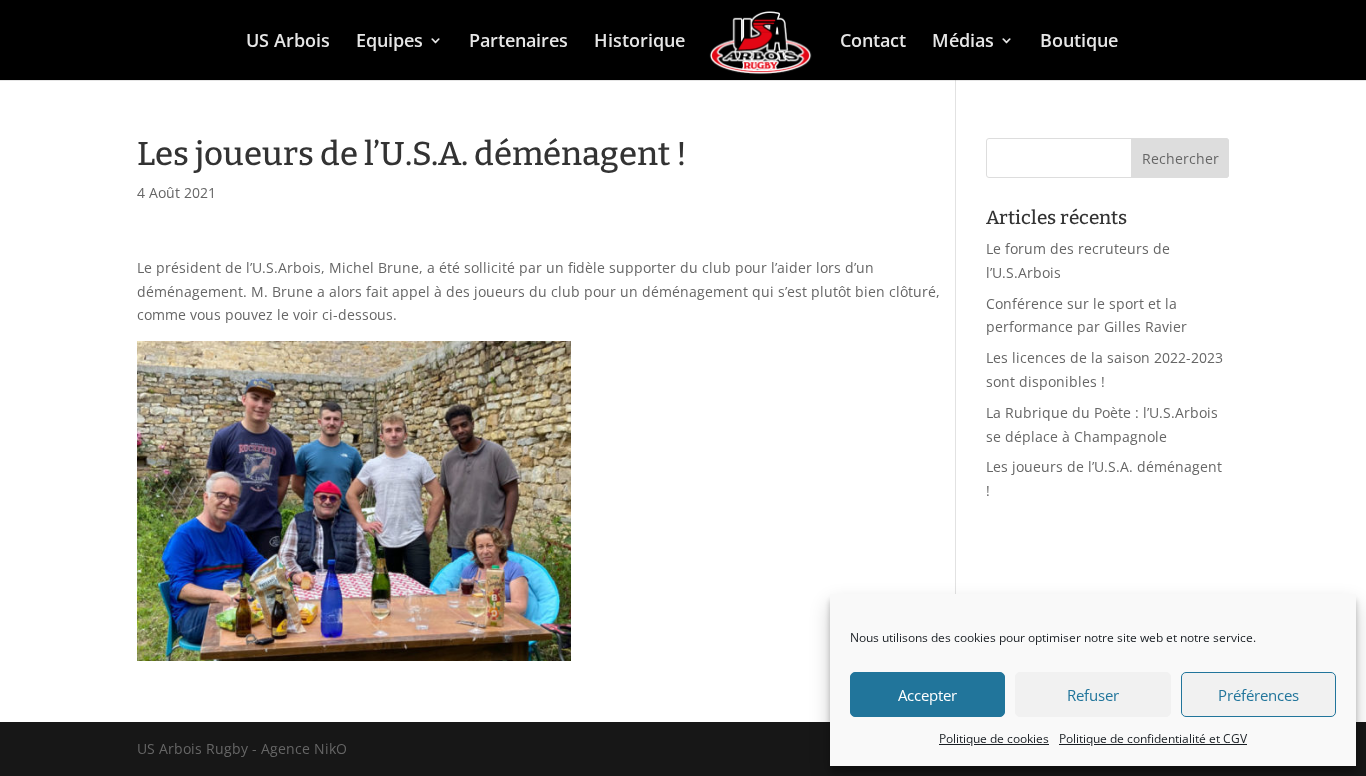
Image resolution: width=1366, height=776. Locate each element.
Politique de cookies (994, 738)
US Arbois (288, 42)
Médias (963, 42)
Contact (873, 42)
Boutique (1079, 42)
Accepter (927, 695)
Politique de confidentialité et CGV (1153, 738)
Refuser (1093, 695)
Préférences (1258, 695)
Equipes (389, 42)
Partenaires (518, 42)
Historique (639, 42)
